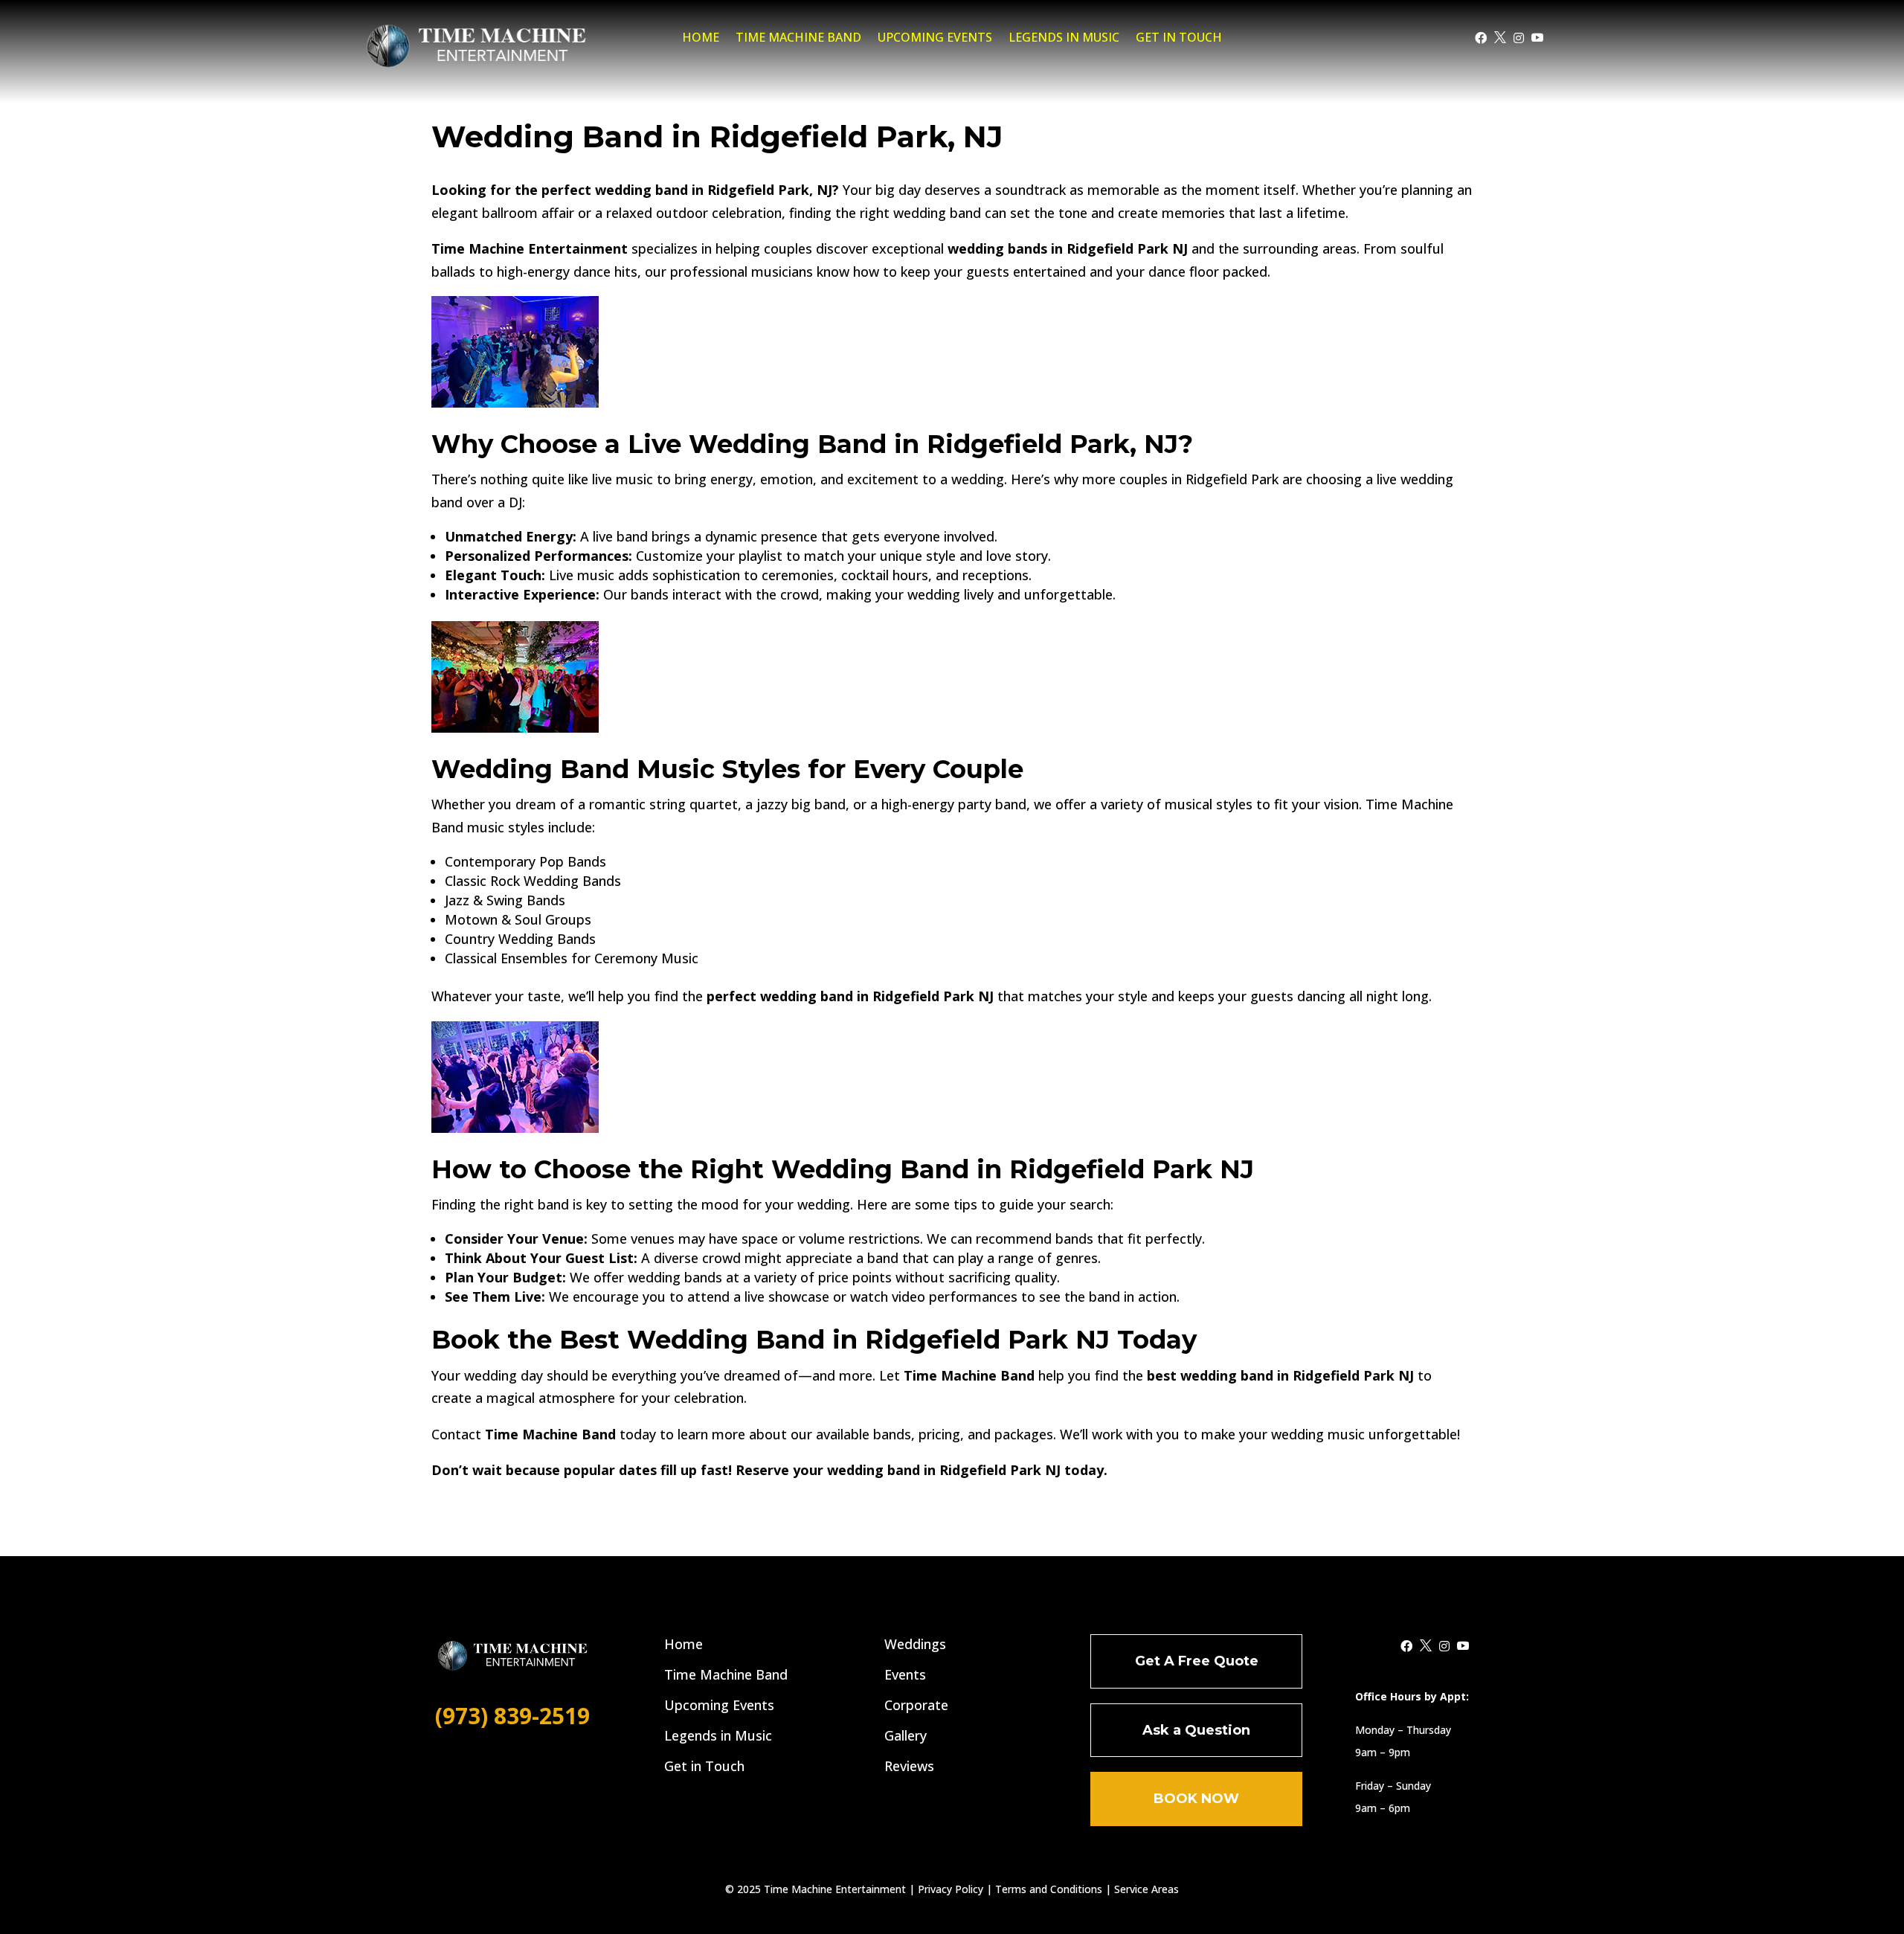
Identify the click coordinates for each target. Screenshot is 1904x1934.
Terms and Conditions (1049, 1889)
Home (701, 39)
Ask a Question (1196, 1730)
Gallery (906, 1735)
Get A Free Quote (1197, 1661)
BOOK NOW (1196, 1799)
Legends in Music (1064, 39)
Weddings (915, 1644)
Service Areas (1146, 1889)
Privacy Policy (951, 1889)
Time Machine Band (798, 39)
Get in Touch (1179, 39)
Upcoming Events (935, 39)
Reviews (909, 1766)
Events (905, 1674)
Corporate (916, 1705)
